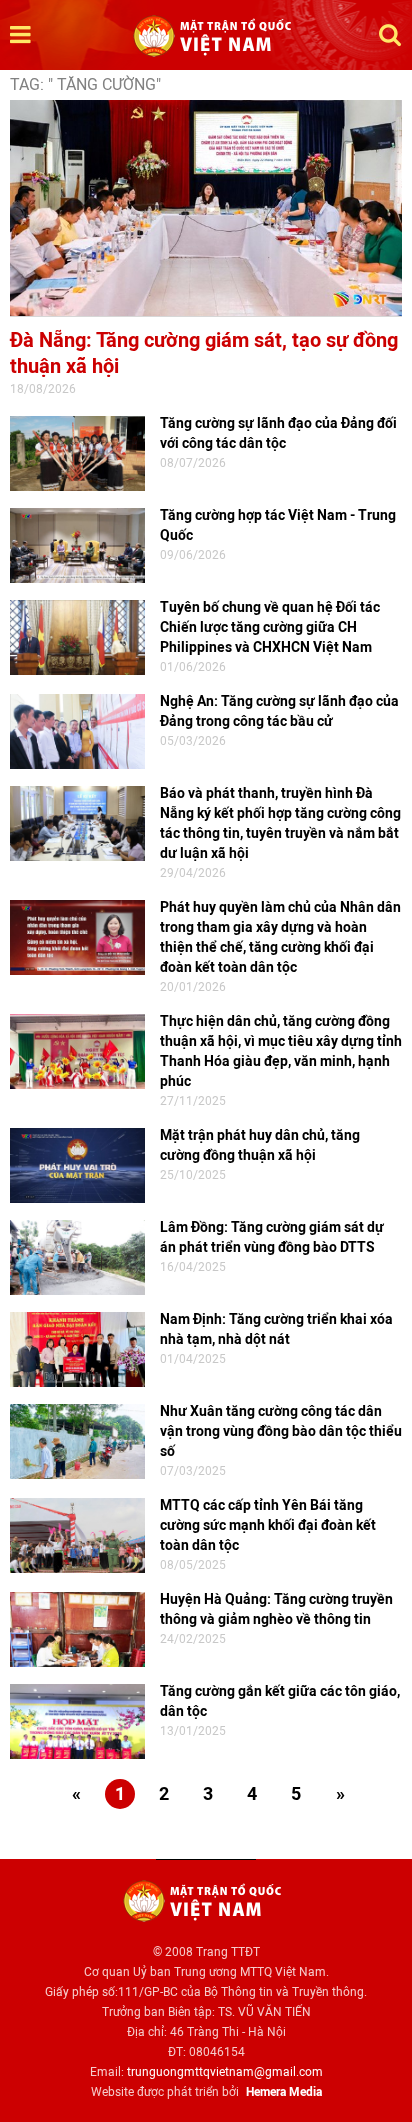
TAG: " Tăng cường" (85, 84)
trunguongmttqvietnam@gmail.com (225, 2072)
